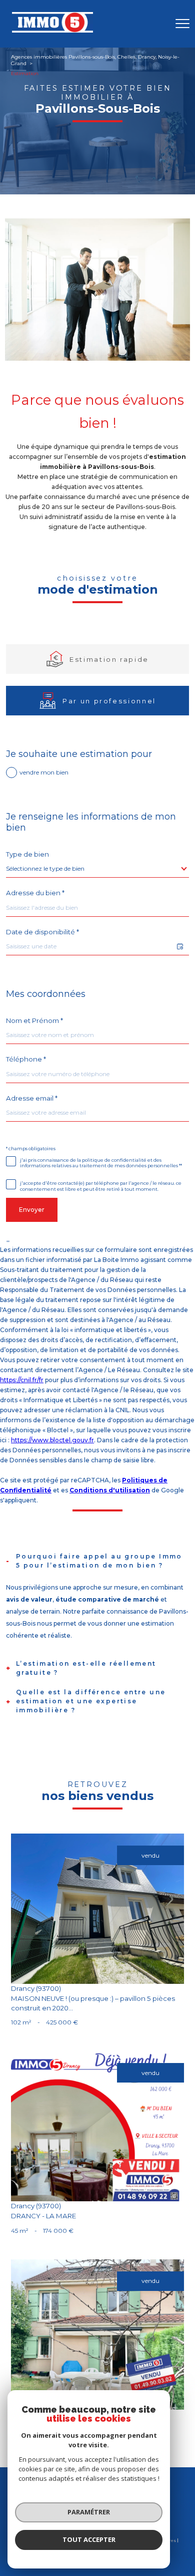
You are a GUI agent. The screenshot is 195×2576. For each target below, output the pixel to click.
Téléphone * (26, 1059)
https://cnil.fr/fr (22, 1380)
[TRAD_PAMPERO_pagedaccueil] (52, 31)
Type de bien (27, 854)
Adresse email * (32, 1098)
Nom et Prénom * (34, 1021)
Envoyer (32, 1210)
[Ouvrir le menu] (182, 24)
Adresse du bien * (35, 893)
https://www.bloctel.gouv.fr (52, 1440)
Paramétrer (89, 2512)
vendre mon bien (44, 772)
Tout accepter (89, 2539)
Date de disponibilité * (42, 932)
